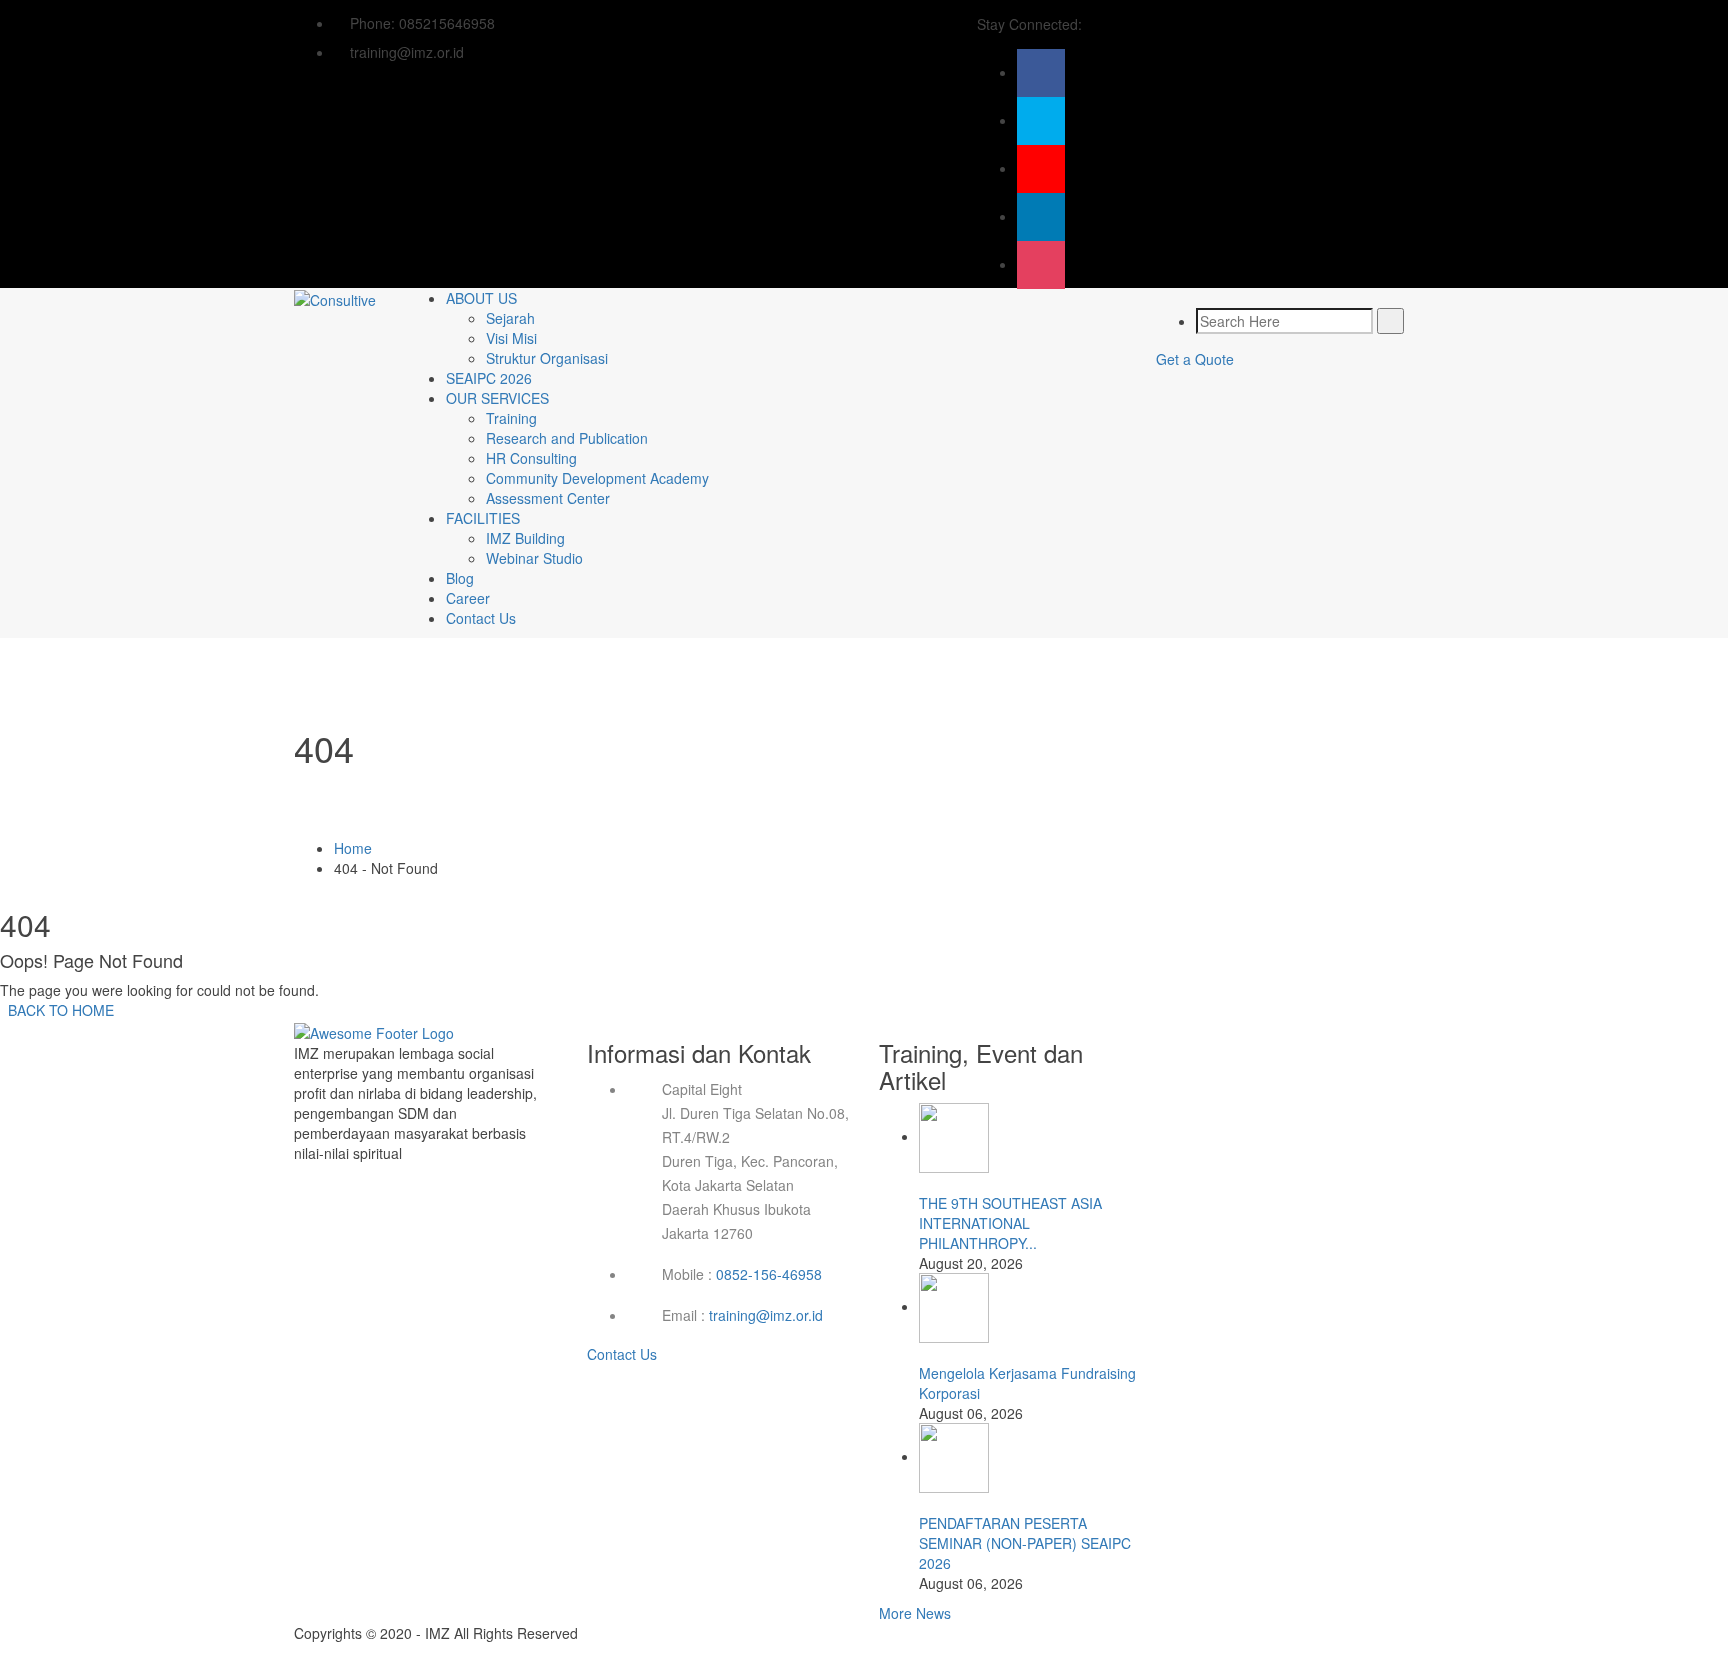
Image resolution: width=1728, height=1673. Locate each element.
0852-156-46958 (769, 1274)
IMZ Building (525, 538)
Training (511, 418)
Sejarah (510, 318)
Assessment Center (548, 498)
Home (353, 848)
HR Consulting (531, 458)
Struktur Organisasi (547, 358)
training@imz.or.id (766, 1315)
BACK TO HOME (57, 1010)
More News (915, 1613)
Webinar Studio (534, 558)
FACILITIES (483, 518)
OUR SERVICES (497, 398)
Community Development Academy (597, 478)
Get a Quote (1195, 359)
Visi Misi (511, 338)
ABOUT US (481, 298)
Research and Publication (567, 438)
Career (468, 598)
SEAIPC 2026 (489, 378)
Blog (460, 578)
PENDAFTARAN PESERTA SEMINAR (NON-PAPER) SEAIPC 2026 (1025, 1543)
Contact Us (481, 618)
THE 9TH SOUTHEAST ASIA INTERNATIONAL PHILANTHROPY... (1010, 1223)
